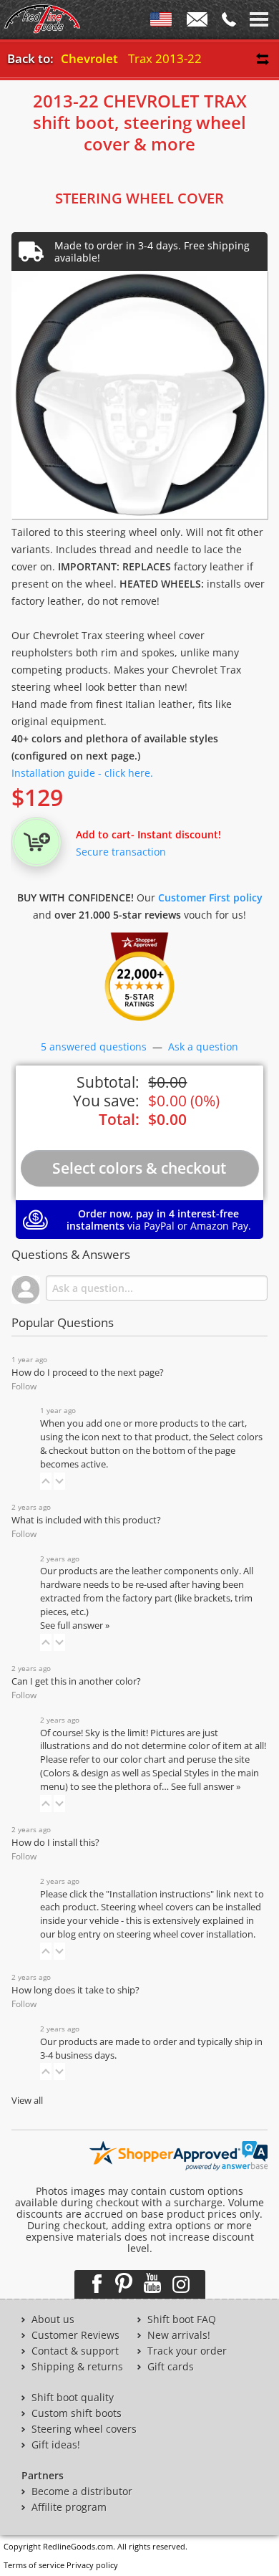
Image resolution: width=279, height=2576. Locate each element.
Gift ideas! (56, 2445)
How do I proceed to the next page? (88, 1373)
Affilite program (69, 2507)
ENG (161, 22)
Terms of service (34, 2565)
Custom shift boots (77, 2413)
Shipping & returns (77, 2367)
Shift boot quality (73, 2398)
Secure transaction (121, 852)
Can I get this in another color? (76, 1681)
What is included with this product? (86, 1520)
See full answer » (75, 1625)
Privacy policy (92, 2565)
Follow (24, 1386)
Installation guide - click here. (82, 773)
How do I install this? (55, 1843)
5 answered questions (94, 1047)
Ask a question (203, 1047)
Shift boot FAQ (182, 2319)
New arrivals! (179, 2335)
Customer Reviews (75, 2335)
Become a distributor (82, 2491)
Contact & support (75, 2351)
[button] (46, 1481)
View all (27, 2101)
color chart (144, 1759)
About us (53, 2319)
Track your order (187, 2351)
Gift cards (171, 2367)
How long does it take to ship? (75, 1990)
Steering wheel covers (84, 2429)
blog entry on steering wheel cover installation (155, 1934)
